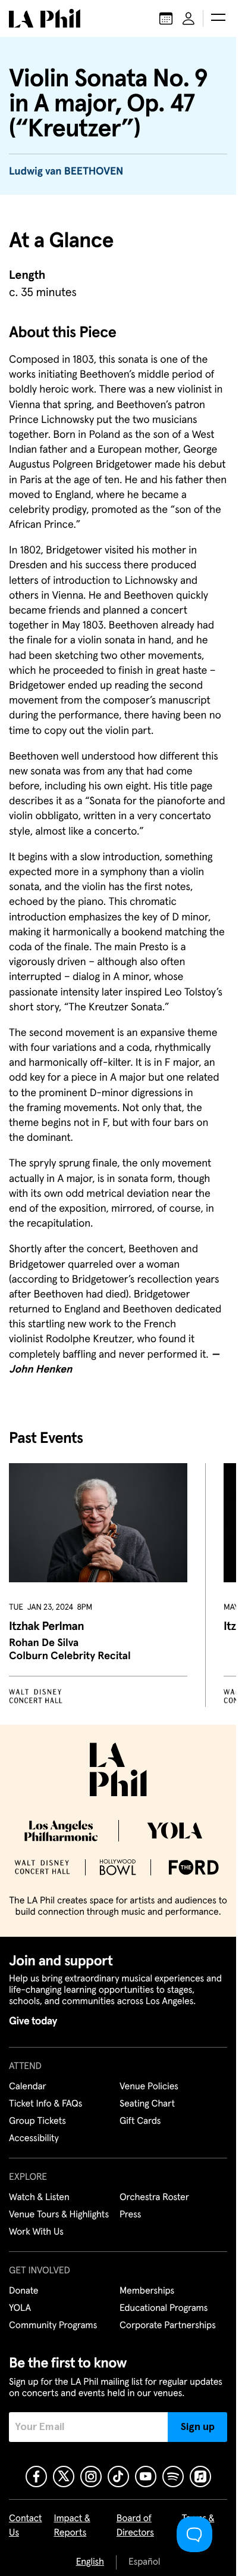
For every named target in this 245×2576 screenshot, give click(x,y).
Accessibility (34, 2139)
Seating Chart (147, 2104)
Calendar (28, 2087)
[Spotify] (173, 2477)
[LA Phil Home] (45, 18)
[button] (218, 18)
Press (130, 2215)
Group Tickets (37, 2121)
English (90, 2562)
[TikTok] (118, 2477)
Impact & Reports (72, 2526)
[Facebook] (36, 2477)
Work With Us (36, 2232)
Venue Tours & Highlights (59, 2215)
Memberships (147, 2291)
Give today (33, 2021)
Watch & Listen (39, 2198)
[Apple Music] (200, 2477)
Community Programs (53, 2326)
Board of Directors (135, 2526)
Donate (23, 2291)
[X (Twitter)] (64, 2477)
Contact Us (26, 2526)
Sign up (198, 2427)
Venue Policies (149, 2087)
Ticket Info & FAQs (45, 2104)
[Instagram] (91, 2477)
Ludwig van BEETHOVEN (66, 172)
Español (144, 2562)
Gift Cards (140, 2121)
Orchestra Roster (154, 2198)
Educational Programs (164, 2309)
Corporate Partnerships (168, 2326)
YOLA (20, 2309)
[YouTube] (146, 2477)
